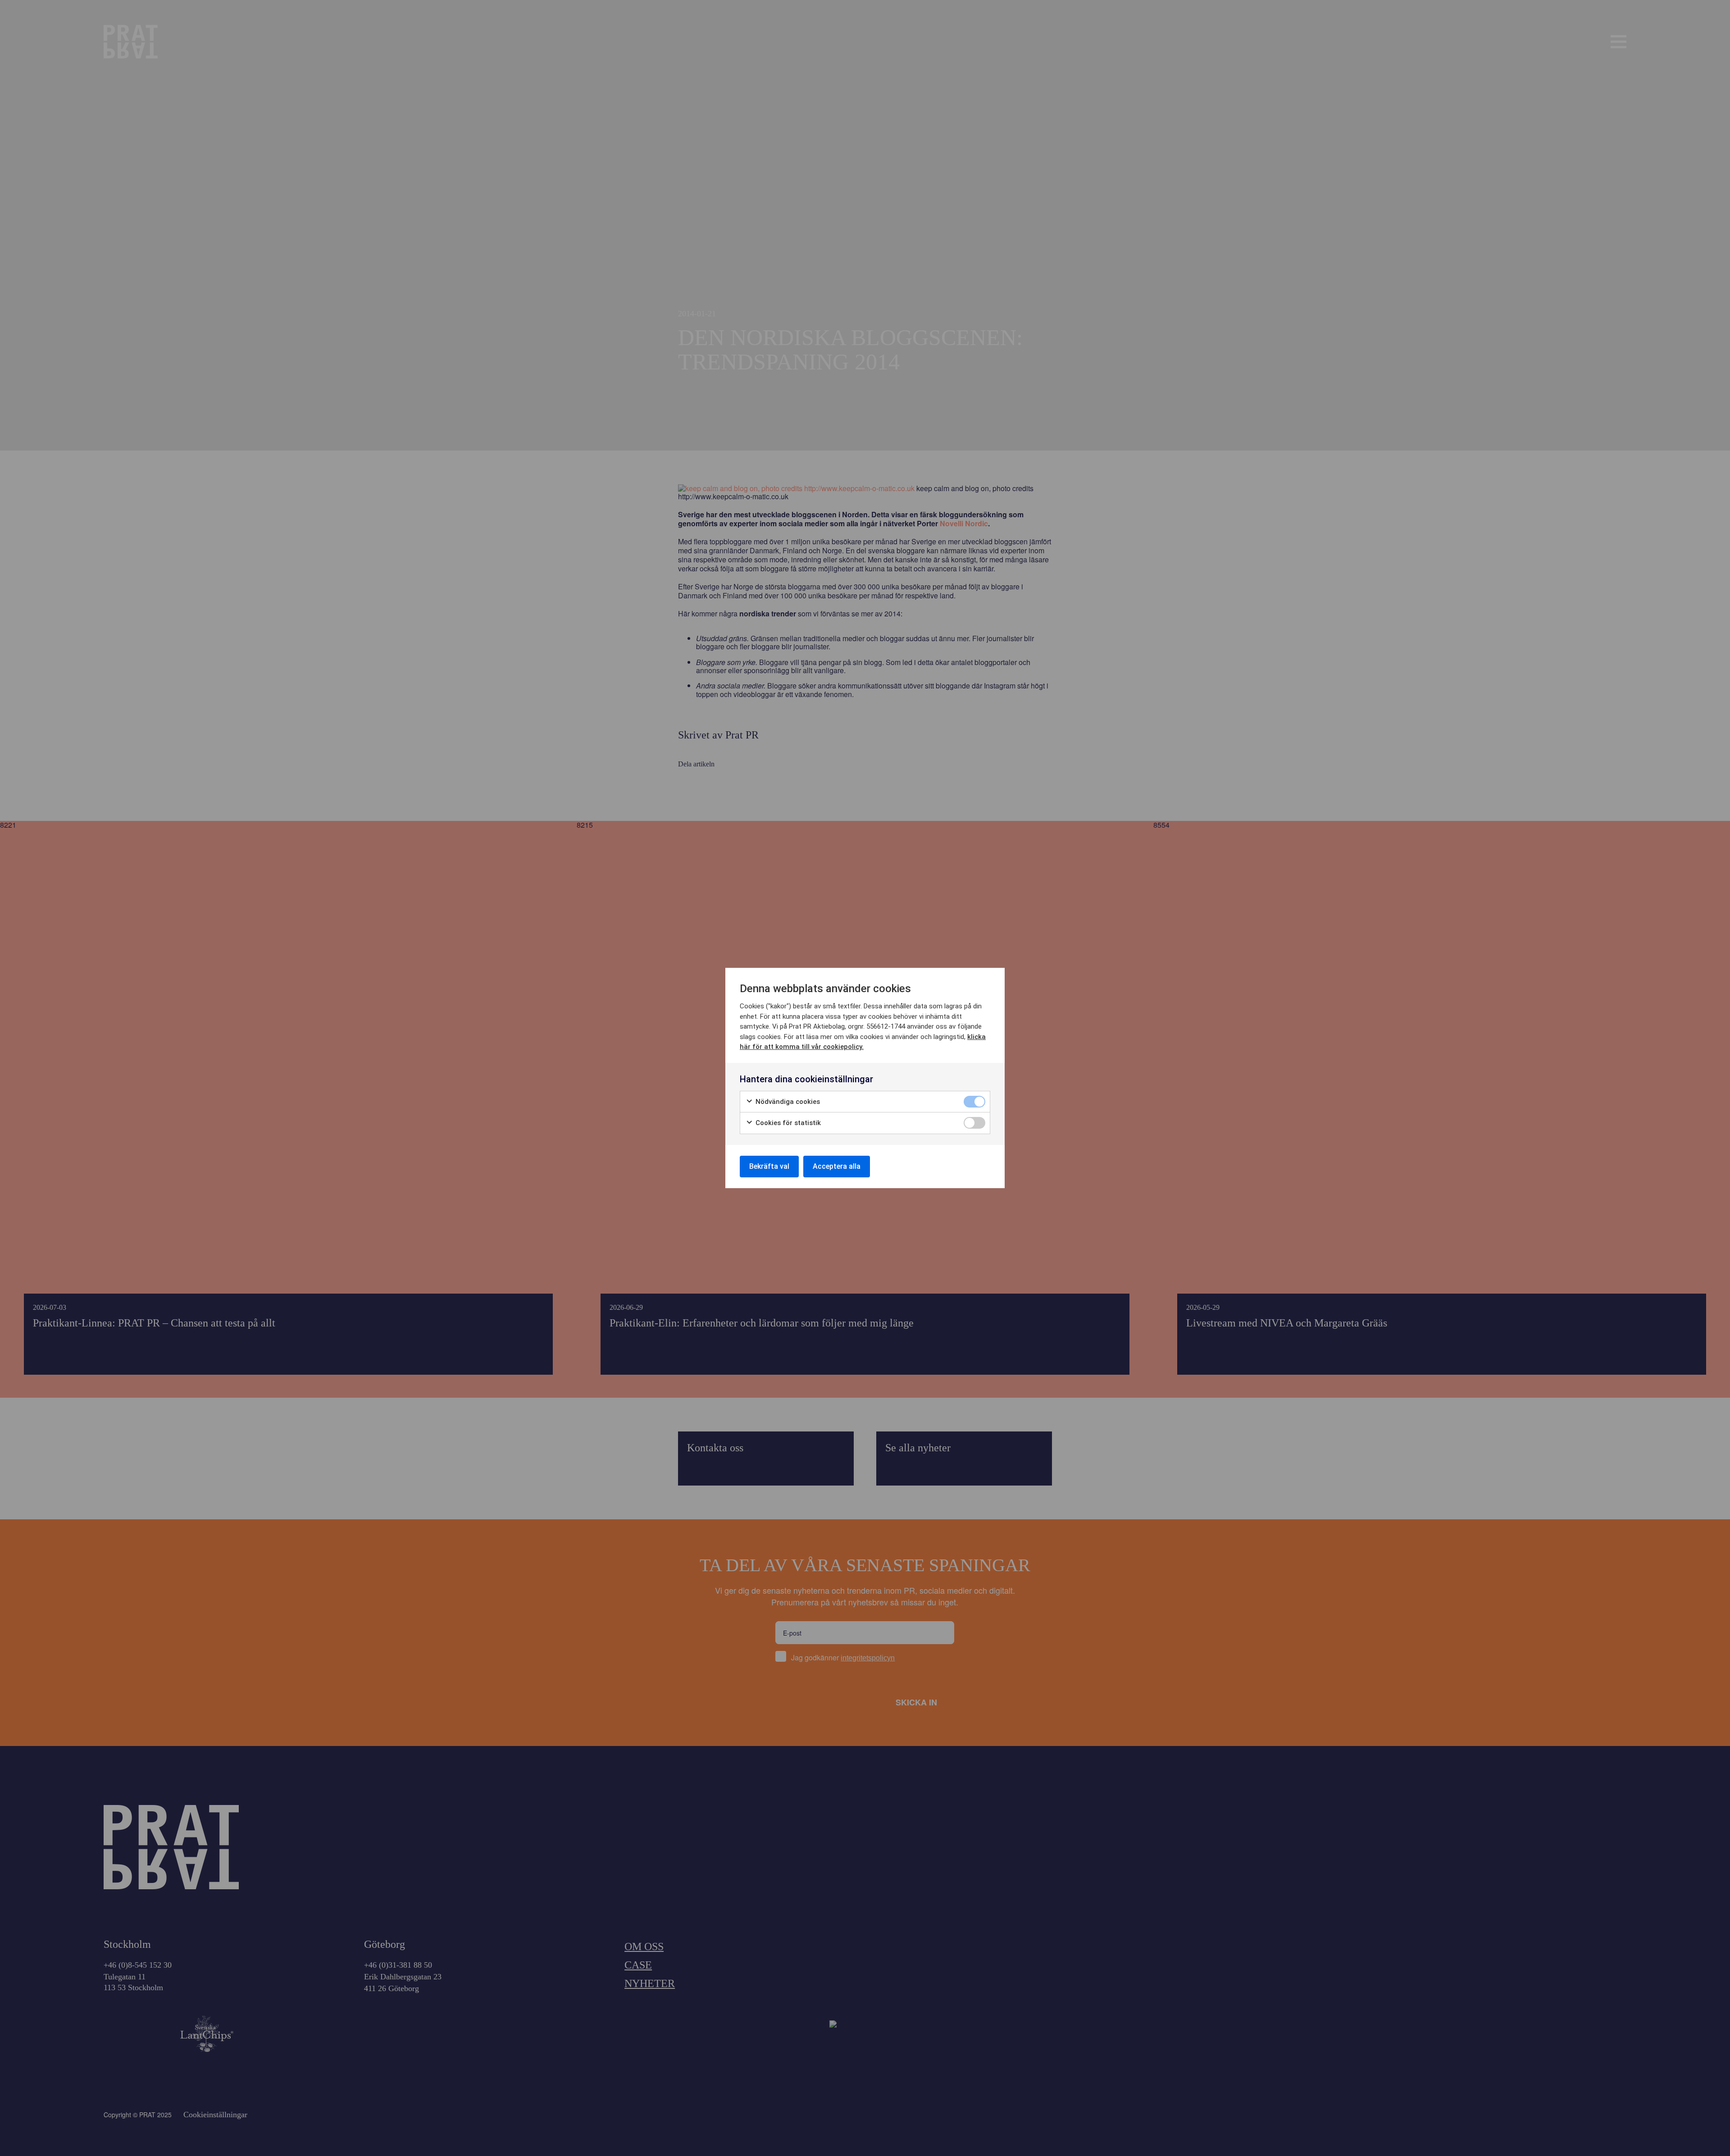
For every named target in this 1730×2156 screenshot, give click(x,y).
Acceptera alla (837, 1166)
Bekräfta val (769, 1166)
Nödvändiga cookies (787, 1102)
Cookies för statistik (787, 1123)
